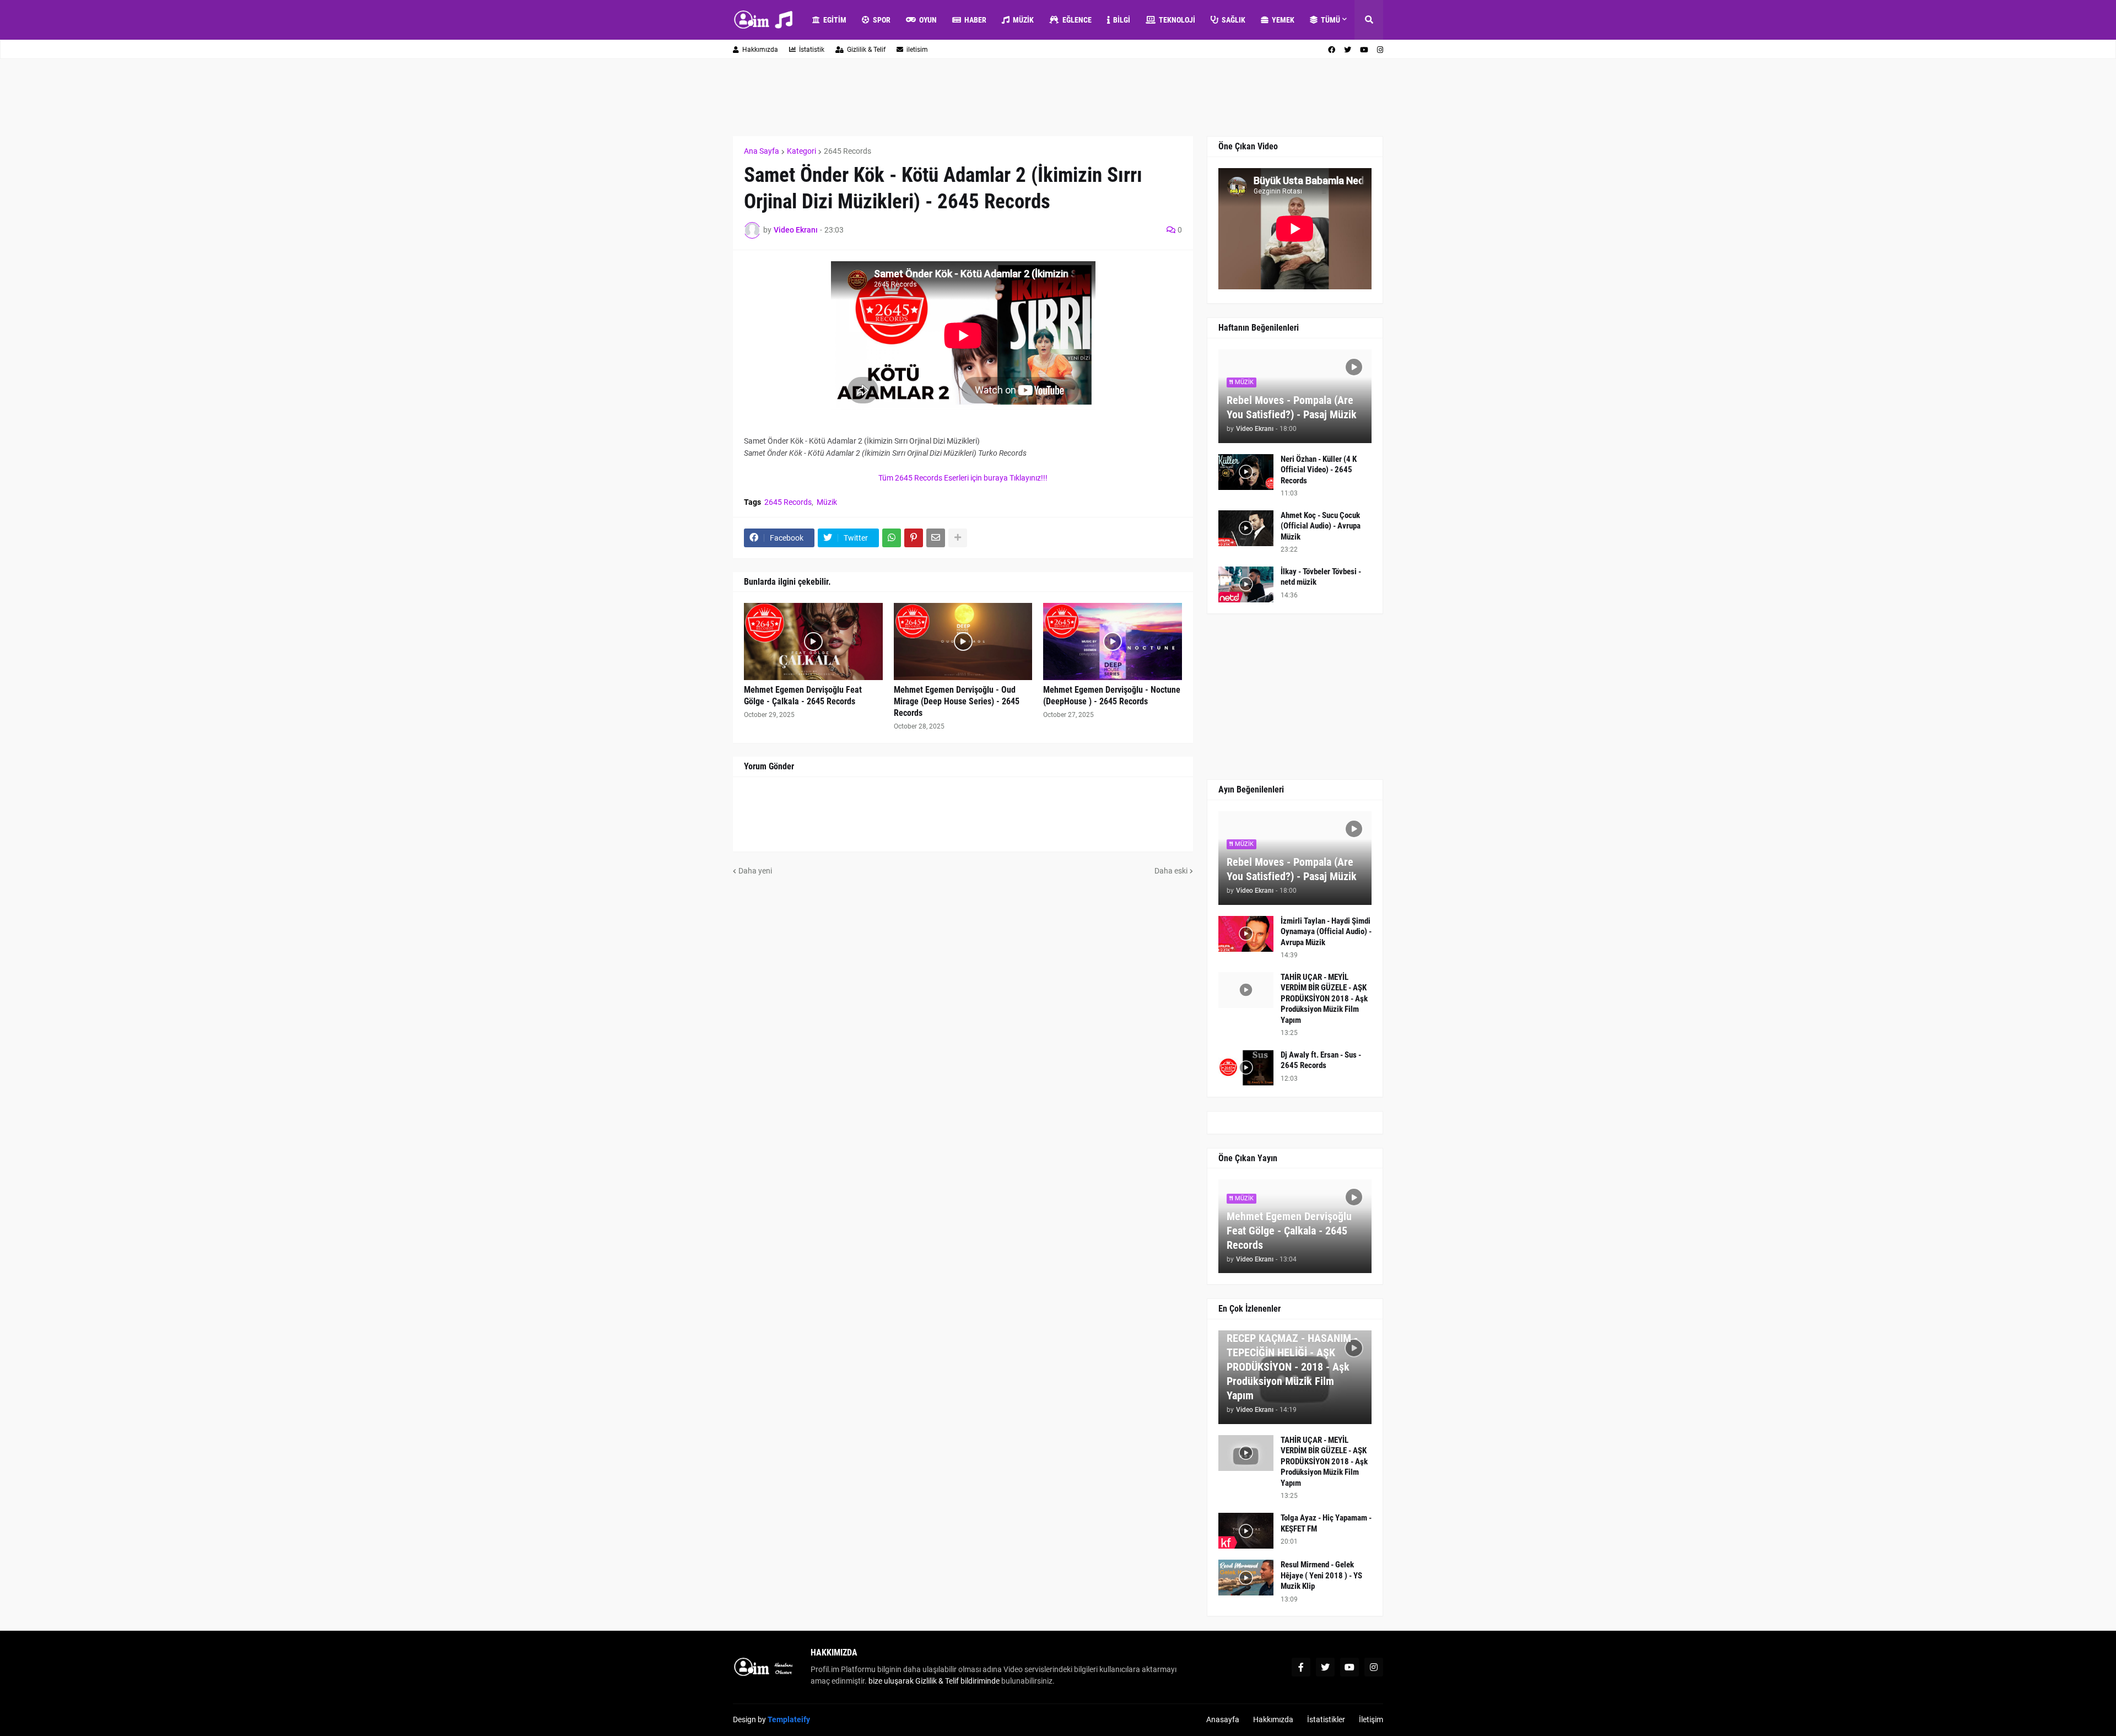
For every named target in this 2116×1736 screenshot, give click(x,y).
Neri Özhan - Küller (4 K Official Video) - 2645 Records (1319, 470)
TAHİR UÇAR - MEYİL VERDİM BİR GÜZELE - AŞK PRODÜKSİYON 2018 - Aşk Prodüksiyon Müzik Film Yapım (1324, 999)
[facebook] (1332, 50)
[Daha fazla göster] (958, 538)
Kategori (801, 151)
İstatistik (812, 50)
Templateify (789, 1719)
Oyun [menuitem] (928, 20)
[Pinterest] (914, 538)
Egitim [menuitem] (835, 20)
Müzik (827, 502)
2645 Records (848, 151)
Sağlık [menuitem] (1234, 20)
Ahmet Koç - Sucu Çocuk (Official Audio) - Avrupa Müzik (1321, 526)
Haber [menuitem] (975, 20)
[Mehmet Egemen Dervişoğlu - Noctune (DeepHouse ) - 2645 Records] (1113, 641)
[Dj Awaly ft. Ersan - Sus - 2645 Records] (1246, 1068)
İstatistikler (1326, 1719)
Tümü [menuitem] (1330, 20)
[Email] (936, 538)
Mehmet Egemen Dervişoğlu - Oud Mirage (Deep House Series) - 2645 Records (957, 701)
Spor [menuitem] (882, 20)
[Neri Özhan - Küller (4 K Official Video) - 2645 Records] (1246, 472)
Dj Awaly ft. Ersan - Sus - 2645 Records (1321, 1060)
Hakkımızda (760, 50)
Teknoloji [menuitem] (1177, 20)
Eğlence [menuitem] (1077, 20)
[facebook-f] (1301, 1667)
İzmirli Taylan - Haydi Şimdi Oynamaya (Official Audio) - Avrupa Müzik (1326, 932)
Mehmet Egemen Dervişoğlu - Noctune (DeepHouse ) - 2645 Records (1112, 696)
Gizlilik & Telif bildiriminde (958, 1681)
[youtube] (1364, 50)
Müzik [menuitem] (1023, 20)
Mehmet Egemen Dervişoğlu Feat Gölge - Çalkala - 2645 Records (803, 696)
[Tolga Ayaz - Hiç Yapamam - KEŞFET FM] (1246, 1531)
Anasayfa (1223, 1719)
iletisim (917, 50)
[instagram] (1380, 50)
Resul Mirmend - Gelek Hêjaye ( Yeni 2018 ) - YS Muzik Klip (1321, 1575)
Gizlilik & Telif (866, 50)
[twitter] (1348, 50)
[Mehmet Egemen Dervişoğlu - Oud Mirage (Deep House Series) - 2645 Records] (963, 641)
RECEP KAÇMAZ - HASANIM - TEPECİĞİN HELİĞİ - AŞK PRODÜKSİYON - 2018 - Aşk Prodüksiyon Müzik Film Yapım (1292, 1367)
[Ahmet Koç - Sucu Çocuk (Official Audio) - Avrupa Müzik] (1246, 528)
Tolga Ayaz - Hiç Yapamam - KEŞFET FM (1326, 1523)
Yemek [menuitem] (1283, 20)
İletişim (1371, 1719)
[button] (1369, 20)
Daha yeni (755, 871)
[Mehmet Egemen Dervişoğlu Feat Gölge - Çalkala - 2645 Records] (813, 641)
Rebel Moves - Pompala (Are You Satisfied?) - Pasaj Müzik (1292, 407)
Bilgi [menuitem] (1122, 20)
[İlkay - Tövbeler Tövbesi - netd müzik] (1246, 584)
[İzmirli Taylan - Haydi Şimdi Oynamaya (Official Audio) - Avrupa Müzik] (1246, 934)
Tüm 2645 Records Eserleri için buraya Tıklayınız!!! (963, 478)
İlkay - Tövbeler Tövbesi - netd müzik (1321, 577)
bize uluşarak (891, 1681)
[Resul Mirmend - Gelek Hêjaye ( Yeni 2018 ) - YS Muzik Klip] (1246, 1578)
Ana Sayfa (762, 151)
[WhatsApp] (892, 538)
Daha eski (1171, 871)
